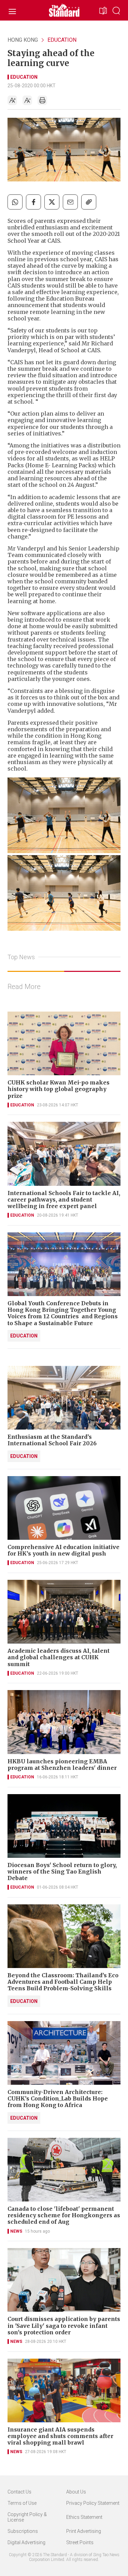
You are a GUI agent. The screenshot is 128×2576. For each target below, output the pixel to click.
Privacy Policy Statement (93, 2503)
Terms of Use (22, 2503)
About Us (76, 2492)
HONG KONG (23, 40)
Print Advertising (84, 2531)
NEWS (16, 2231)
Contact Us (19, 2492)
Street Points (80, 2542)
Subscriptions (23, 2531)
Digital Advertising (26, 2542)
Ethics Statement (84, 2517)
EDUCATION (62, 40)
